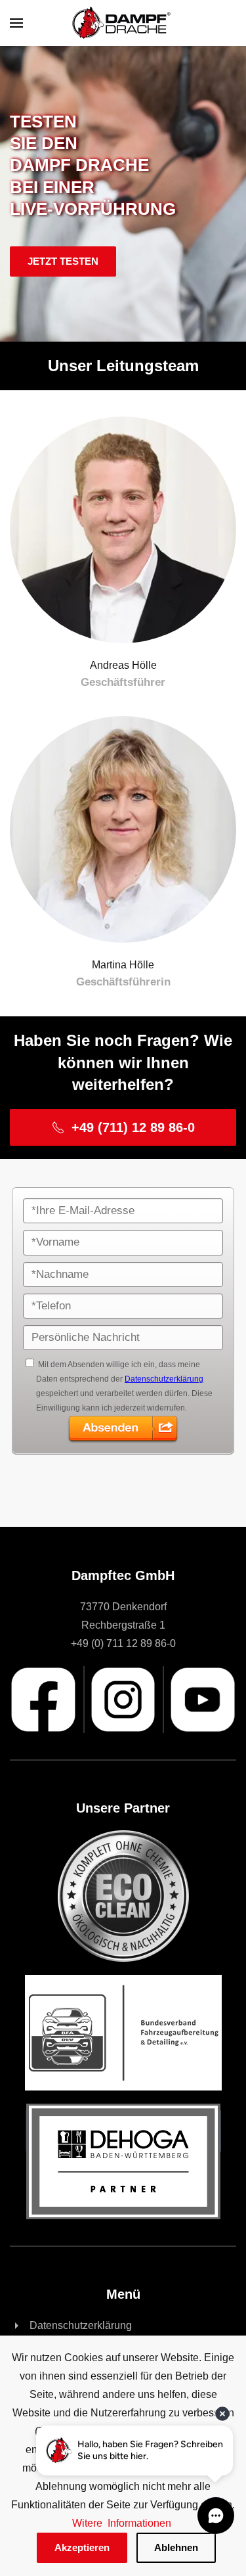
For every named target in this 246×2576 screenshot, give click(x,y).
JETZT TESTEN (63, 261)
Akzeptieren (82, 2547)
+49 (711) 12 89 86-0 (133, 1127)
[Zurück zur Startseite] (123, 23)
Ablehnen (176, 2547)
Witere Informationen (123, 2523)
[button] (16, 23)
